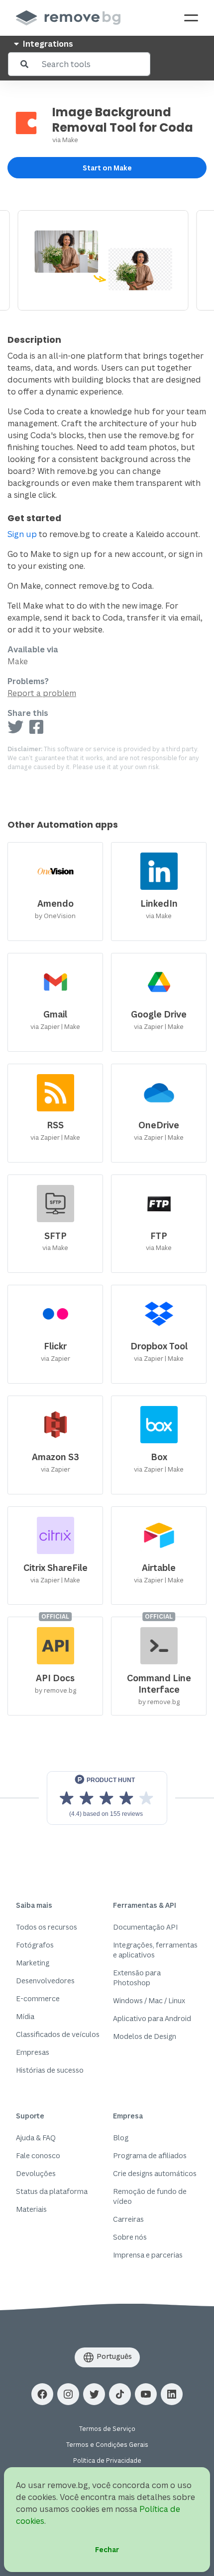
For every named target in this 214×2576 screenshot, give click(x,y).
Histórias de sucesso (50, 2070)
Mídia (25, 2016)
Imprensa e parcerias (148, 2255)
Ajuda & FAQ (36, 2138)
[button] (42, 2394)
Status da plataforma (52, 2191)
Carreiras (128, 2219)
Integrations (47, 44)
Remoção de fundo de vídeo (150, 2196)
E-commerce (38, 1998)
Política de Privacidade (107, 2460)
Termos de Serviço (107, 2429)
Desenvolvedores (45, 1981)
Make (70, 140)
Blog (121, 2138)
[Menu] (191, 18)
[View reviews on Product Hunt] (107, 1798)
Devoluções (36, 2173)
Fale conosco (38, 2155)
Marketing (33, 1963)
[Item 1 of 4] (107, 260)
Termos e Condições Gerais (107, 2445)
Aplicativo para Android (152, 2018)
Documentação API (145, 1927)
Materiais (31, 2209)
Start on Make (107, 168)
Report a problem (42, 693)
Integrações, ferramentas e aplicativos (155, 1950)
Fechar (107, 2549)
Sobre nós (130, 2237)
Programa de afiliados (150, 2155)
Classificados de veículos (58, 2034)
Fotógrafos (35, 1945)
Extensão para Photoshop (137, 1978)
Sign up (22, 534)
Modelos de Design (145, 2036)
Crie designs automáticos (155, 2173)
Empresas (33, 2052)
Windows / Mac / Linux (149, 2000)
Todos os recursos (47, 1927)
